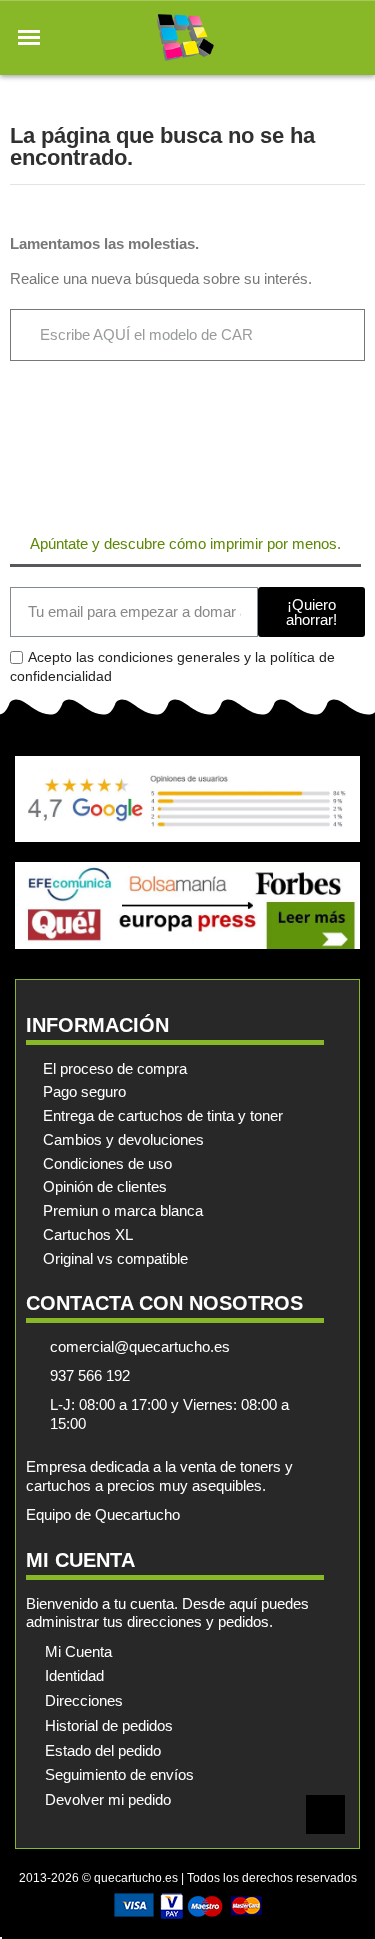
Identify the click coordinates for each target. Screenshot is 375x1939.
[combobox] (148, 335)
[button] (29, 38)
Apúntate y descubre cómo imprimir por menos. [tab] (185, 543)
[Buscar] (327, 335)
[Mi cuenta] (313, 37)
